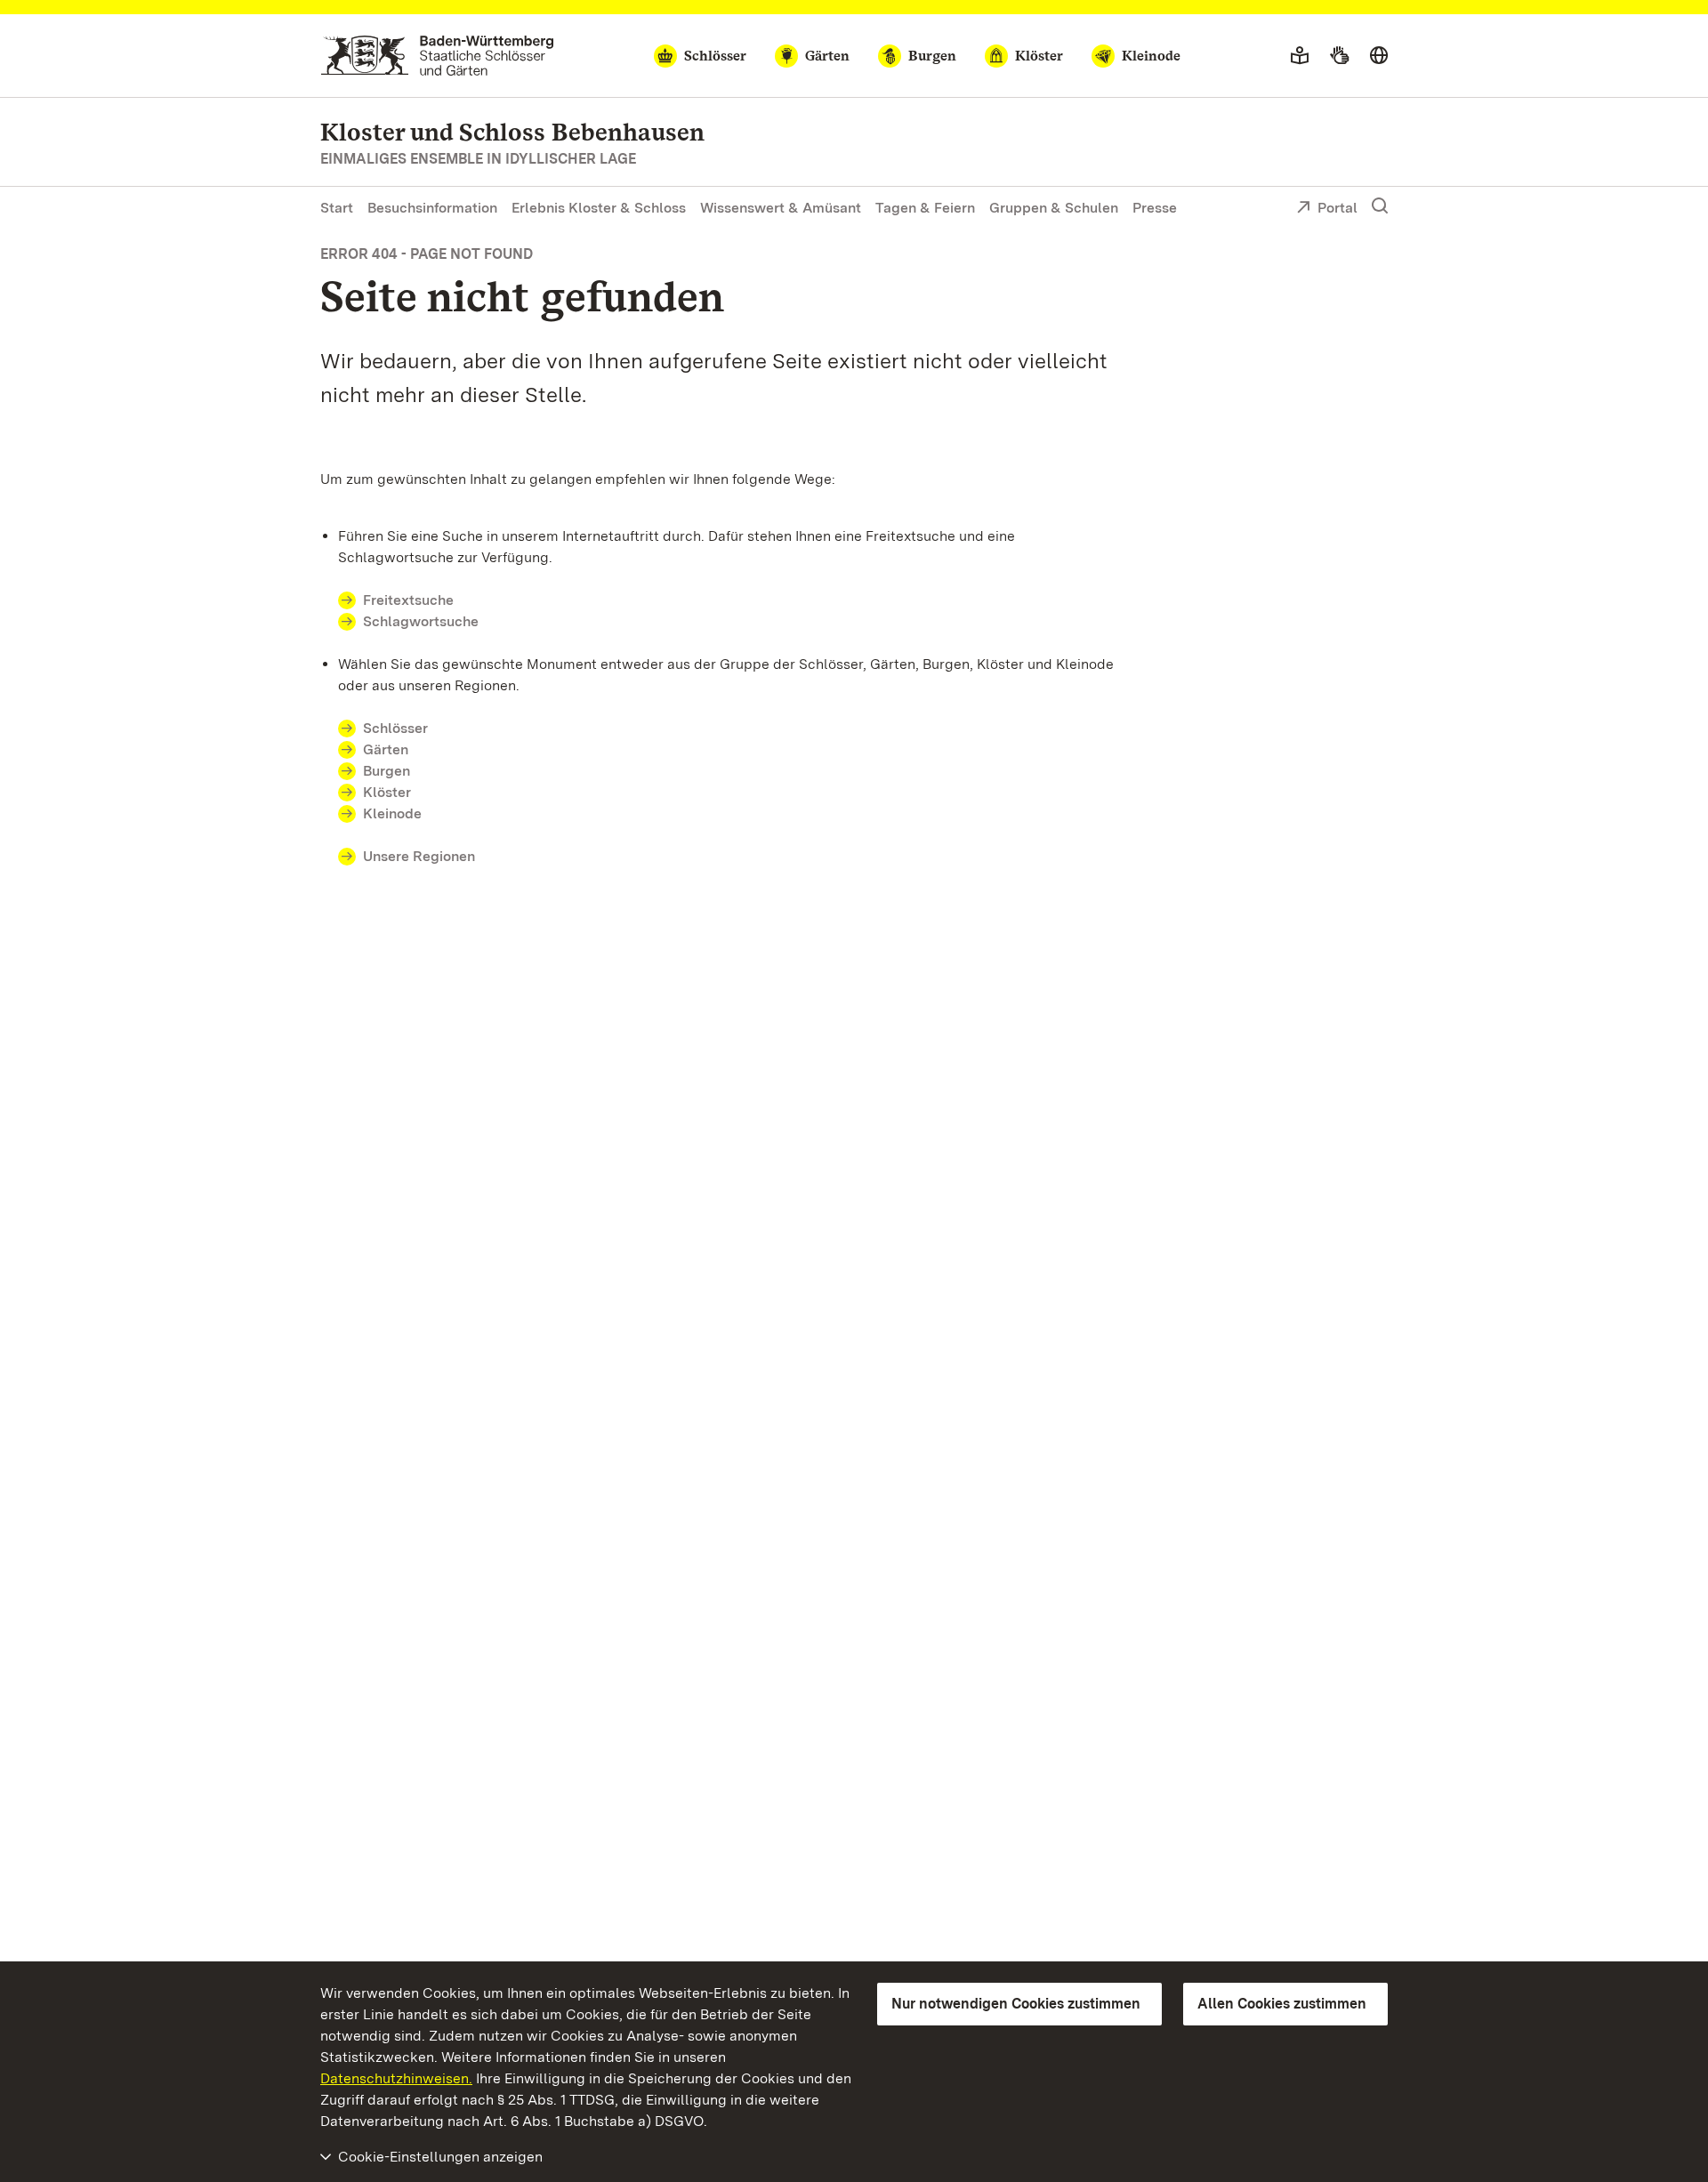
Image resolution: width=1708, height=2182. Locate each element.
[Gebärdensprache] (1339, 56)
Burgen (387, 771)
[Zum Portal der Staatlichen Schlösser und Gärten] (437, 56)
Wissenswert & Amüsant (781, 208)
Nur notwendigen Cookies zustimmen (1016, 2004)
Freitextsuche (408, 600)
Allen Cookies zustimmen (1282, 2004)
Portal (1337, 208)
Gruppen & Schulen (1054, 208)
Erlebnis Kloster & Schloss (599, 208)
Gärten (386, 749)
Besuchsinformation (432, 208)
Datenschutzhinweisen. (396, 2078)
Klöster (387, 792)
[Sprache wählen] (1379, 56)
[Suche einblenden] (1380, 206)
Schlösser (395, 728)
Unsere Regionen (419, 856)
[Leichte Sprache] (1300, 56)
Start (337, 208)
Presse (1155, 208)
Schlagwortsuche (421, 621)
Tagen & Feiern (925, 208)
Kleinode (392, 813)
